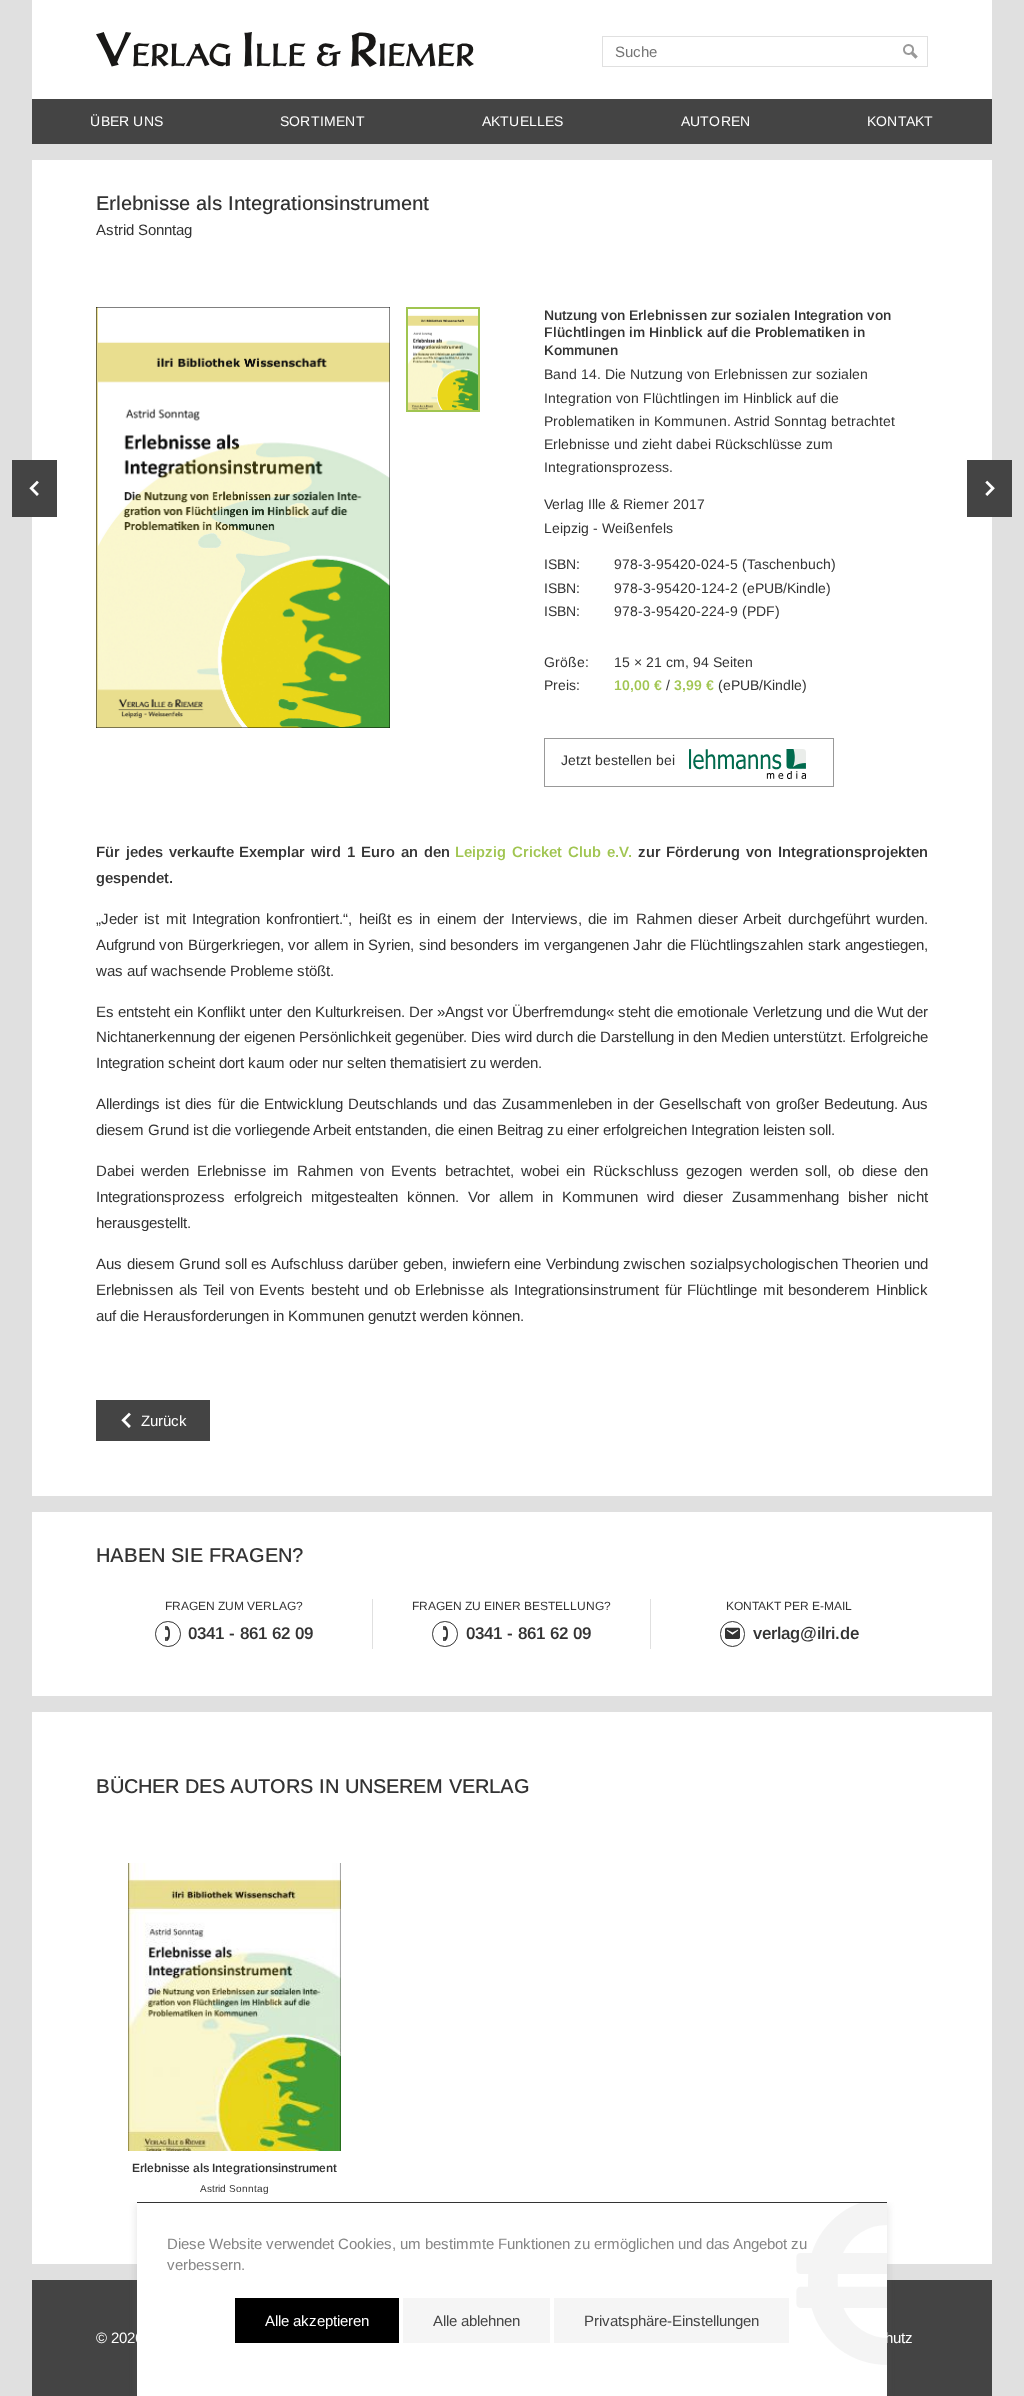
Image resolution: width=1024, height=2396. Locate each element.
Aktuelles (523, 121)
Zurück (164, 1420)
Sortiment (322, 121)
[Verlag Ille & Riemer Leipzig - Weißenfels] (285, 49)
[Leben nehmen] (989, 488)
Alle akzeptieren (317, 2320)
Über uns (126, 121)
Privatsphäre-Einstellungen (671, 2320)
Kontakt (900, 121)
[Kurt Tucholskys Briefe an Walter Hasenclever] (34, 488)
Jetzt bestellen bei (618, 760)
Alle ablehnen (476, 2320)
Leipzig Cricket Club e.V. (543, 851)
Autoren (715, 121)
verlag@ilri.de (806, 1633)
